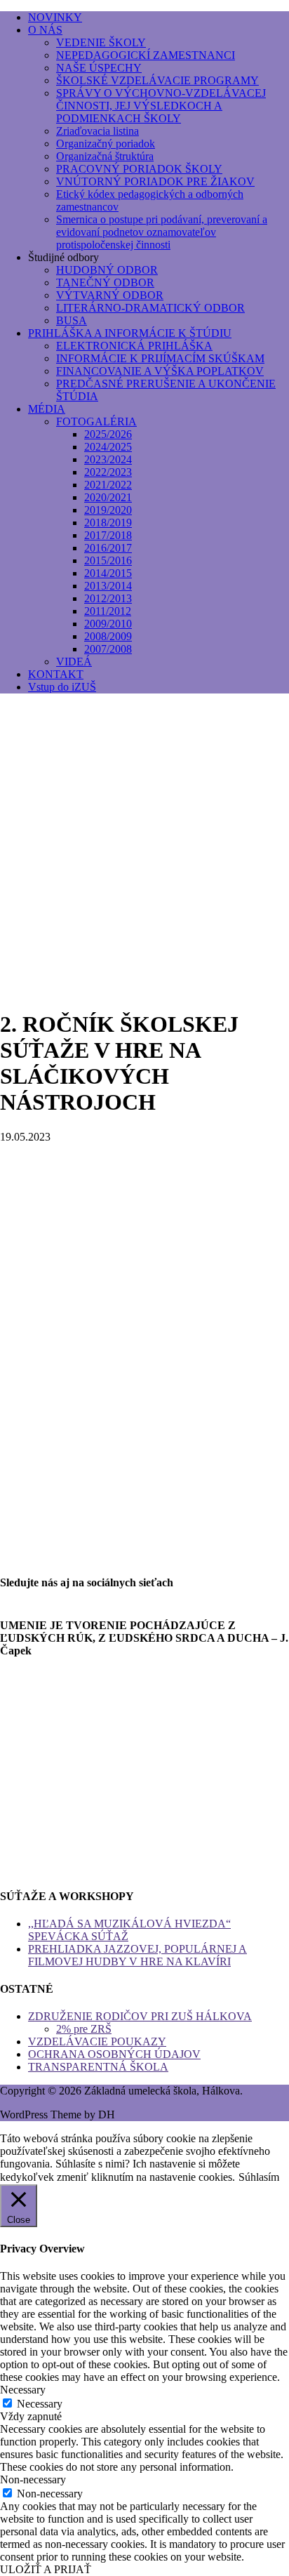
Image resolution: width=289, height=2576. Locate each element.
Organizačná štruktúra (105, 156)
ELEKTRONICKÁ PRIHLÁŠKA (134, 346)
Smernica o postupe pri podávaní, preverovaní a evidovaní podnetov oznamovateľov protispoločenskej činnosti (162, 232)
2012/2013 (108, 598)
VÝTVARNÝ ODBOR (110, 295)
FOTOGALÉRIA (96, 421)
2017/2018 (108, 535)
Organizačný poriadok (106, 144)
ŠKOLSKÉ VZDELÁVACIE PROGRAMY (157, 80)
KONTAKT (56, 674)
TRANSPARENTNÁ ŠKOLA (98, 2067)
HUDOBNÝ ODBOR (107, 270)
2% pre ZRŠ (84, 2029)
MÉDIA (47, 409)
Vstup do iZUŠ (62, 687)
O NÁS (45, 30)
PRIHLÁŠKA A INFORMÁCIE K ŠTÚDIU (130, 333)
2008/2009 (108, 636)
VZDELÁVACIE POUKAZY (97, 2041)
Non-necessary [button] (33, 2479)
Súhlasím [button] (259, 2177)
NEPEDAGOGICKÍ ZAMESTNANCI (146, 55)
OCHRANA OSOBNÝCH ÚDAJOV (114, 2054)
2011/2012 (108, 611)
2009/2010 (108, 624)
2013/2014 (108, 586)
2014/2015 (108, 573)
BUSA (72, 320)
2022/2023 (108, 472)
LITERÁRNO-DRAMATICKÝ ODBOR (150, 308)
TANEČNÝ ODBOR (105, 283)
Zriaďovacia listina (98, 131)
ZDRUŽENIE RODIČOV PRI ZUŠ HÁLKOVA (140, 2016)
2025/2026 (108, 434)
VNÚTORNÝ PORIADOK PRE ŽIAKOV (155, 181)
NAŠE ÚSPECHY (99, 68)
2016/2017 (108, 548)
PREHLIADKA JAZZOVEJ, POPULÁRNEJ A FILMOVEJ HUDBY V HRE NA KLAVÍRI (137, 1955)
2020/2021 (108, 497)
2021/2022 (108, 485)
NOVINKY (55, 17)
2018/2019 (108, 523)
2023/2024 (108, 459)
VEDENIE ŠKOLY (101, 42)
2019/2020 (108, 510)
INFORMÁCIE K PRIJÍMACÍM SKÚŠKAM (160, 358)
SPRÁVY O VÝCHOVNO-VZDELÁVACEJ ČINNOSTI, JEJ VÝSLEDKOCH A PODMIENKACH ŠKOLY (161, 106)
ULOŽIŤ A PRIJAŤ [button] (46, 2569)
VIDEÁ (74, 662)
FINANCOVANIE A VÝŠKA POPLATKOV (160, 371)
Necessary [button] (23, 2390)
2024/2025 (108, 447)
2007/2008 (108, 649)
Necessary (40, 2404)
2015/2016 (108, 560)
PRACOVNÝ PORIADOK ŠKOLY (139, 169)
